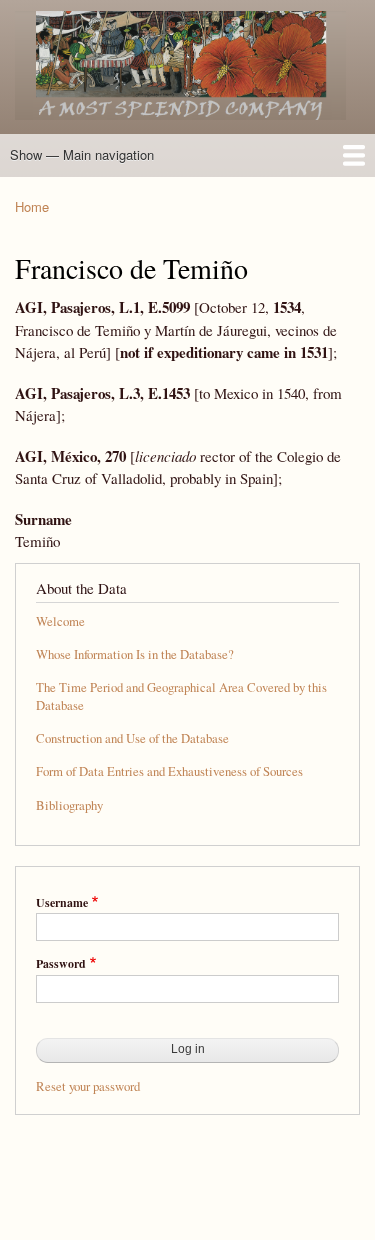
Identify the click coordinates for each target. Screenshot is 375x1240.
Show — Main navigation (82, 154)
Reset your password (88, 1086)
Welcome (60, 621)
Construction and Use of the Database (132, 738)
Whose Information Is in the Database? (135, 654)
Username (62, 903)
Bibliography (69, 805)
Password (61, 964)
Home (32, 206)
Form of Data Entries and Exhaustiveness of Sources (169, 771)
